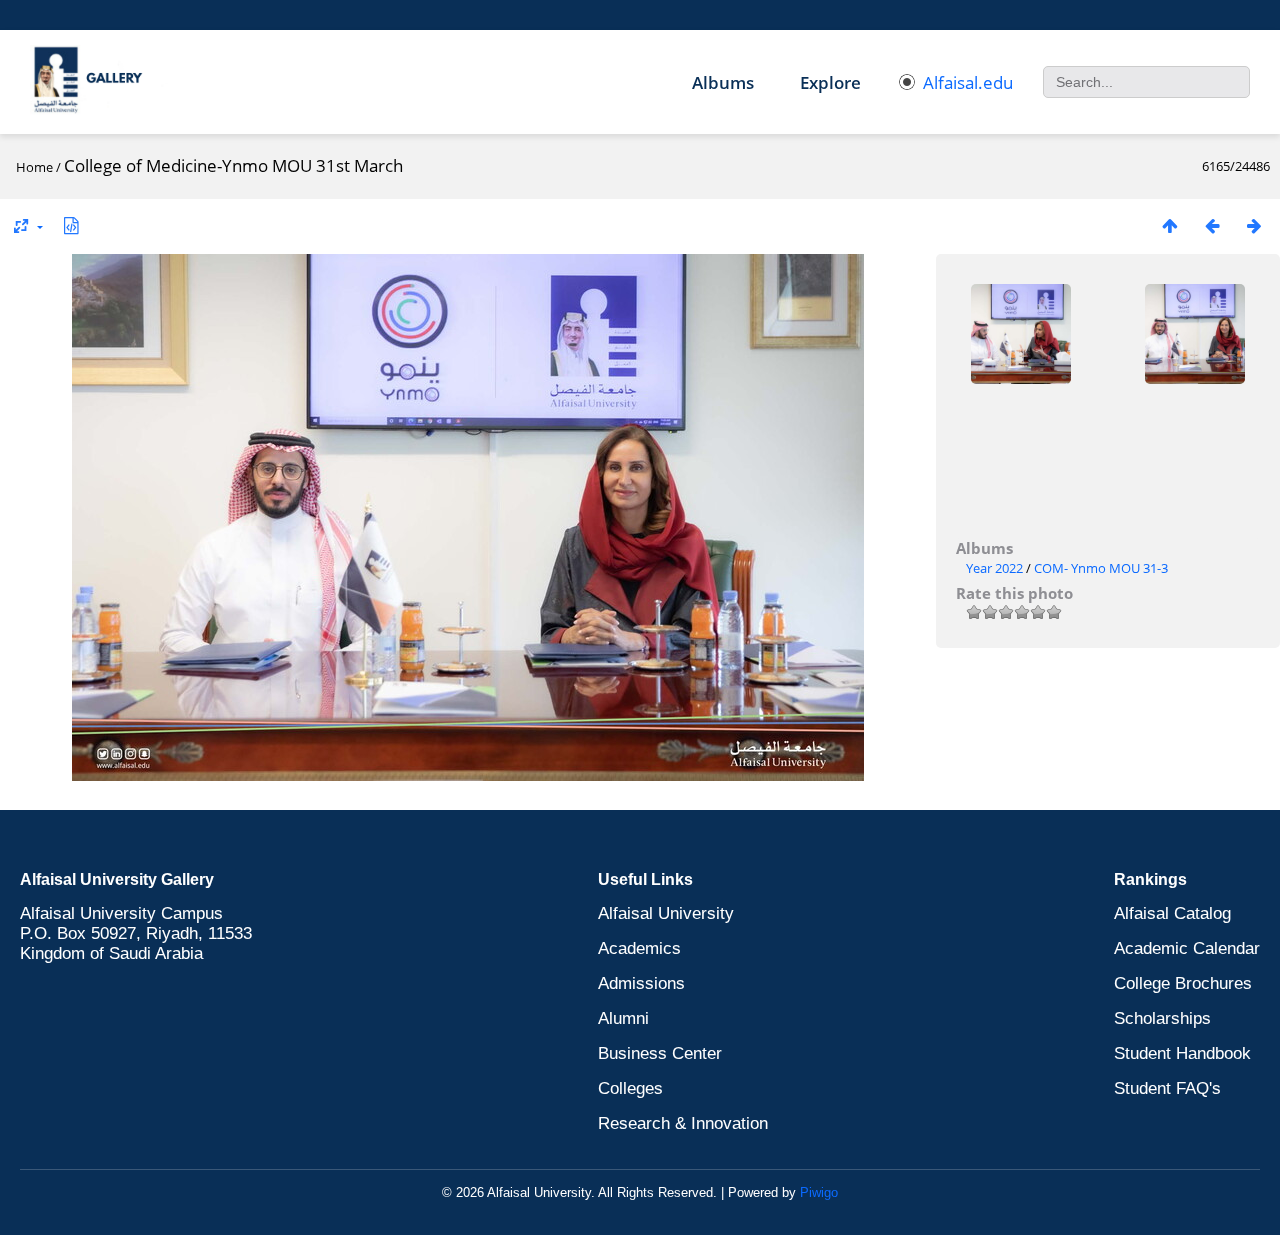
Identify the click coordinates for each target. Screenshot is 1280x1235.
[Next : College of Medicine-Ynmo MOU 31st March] (1254, 225)
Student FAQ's (1167, 1088)
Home (34, 167)
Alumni (623, 1018)
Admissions (641, 983)
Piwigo (819, 1192)
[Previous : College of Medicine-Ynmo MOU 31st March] (1212, 225)
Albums (723, 82)
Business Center (660, 1053)
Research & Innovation (683, 1123)
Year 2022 (994, 568)
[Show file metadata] (71, 225)
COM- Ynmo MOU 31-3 (1101, 568)
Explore (830, 82)
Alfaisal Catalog (1172, 913)
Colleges (630, 1088)
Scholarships (1162, 1018)
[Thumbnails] (1170, 225)
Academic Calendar (1187, 948)
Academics (639, 948)
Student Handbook (1182, 1053)
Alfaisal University (666, 913)
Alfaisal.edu (968, 82)
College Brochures (1183, 983)
